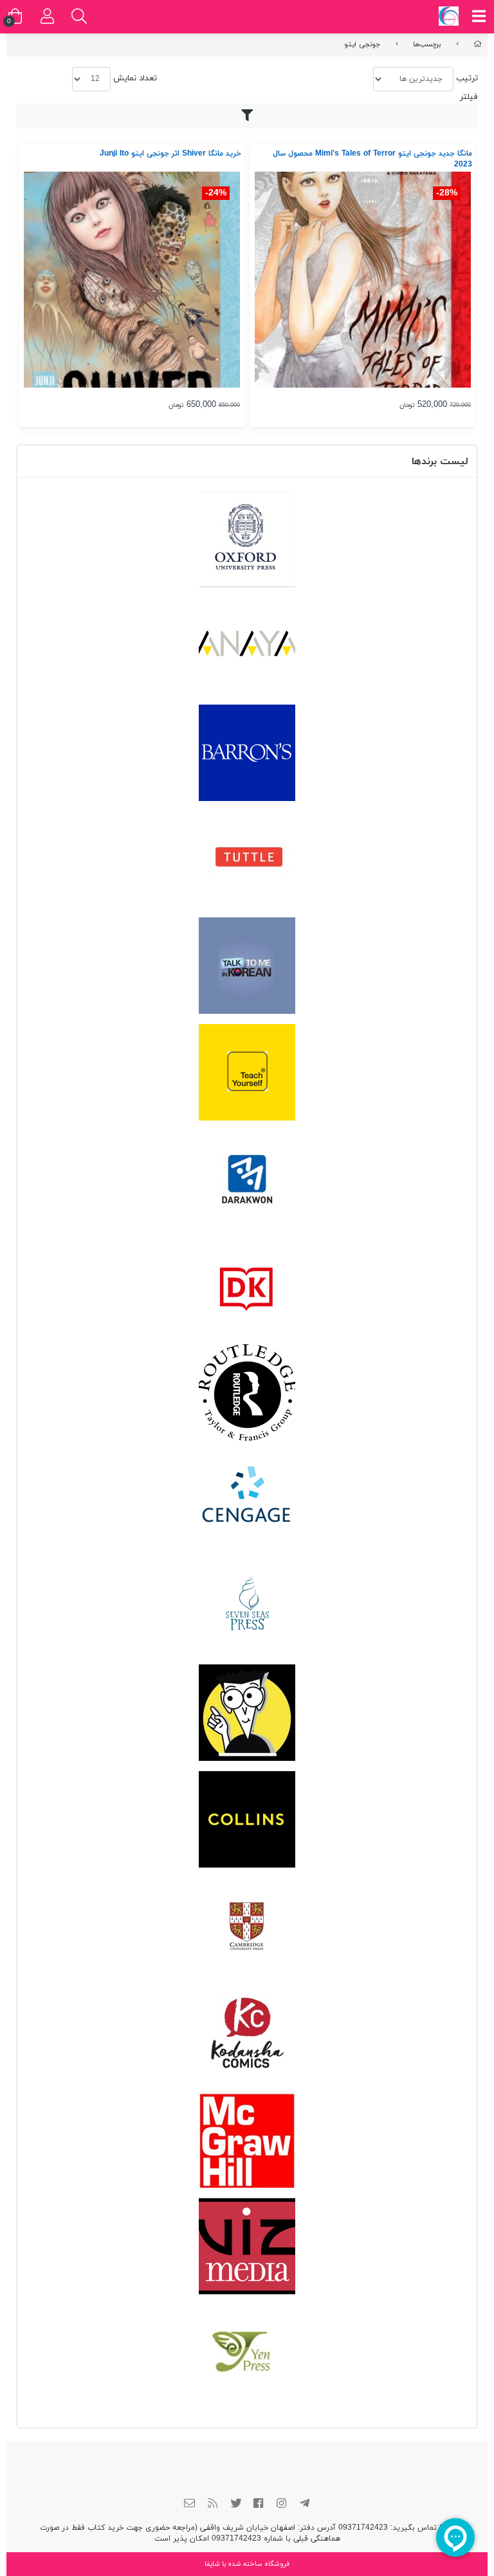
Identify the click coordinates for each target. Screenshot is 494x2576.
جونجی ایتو (362, 44)
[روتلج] (247, 1392)
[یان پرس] (247, 2353)
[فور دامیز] (247, 1713)
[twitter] (235, 2505)
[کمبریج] (247, 1926)
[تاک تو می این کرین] (247, 966)
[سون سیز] (247, 1606)
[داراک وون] (247, 1179)
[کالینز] (247, 1819)
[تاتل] (247, 859)
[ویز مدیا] (247, 2246)
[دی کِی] (247, 1286)
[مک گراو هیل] (247, 2139)
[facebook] (259, 2505)
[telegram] (304, 2505)
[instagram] (282, 2505)
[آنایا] (247, 646)
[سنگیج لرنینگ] (247, 1499)
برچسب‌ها (427, 44)
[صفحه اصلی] (478, 44)
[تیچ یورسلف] (247, 1072)
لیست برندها (440, 462)
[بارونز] (247, 753)
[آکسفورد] (247, 539)
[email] (190, 2505)
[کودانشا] (247, 2033)
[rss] (213, 2505)
